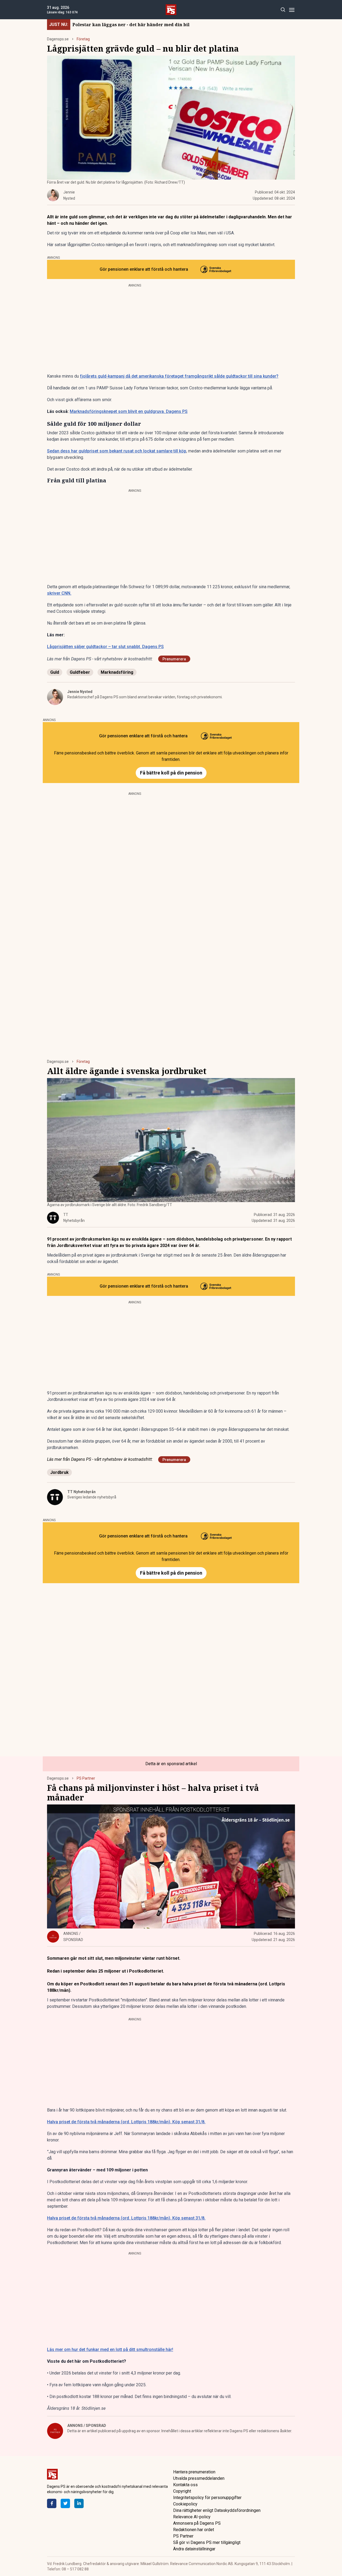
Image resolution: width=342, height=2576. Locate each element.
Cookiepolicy (185, 2504)
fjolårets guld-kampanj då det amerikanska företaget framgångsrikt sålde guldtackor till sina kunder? (179, 376)
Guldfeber (80, 672)
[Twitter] (65, 2503)
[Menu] (292, 10)
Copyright (182, 2491)
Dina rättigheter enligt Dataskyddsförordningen (217, 2510)
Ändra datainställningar (194, 2549)
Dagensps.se (58, 39)
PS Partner (86, 1778)
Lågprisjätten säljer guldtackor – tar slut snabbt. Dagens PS (105, 647)
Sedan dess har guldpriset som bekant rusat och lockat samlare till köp (117, 451)
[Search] (283, 10)
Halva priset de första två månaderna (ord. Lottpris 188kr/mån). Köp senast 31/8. (126, 2122)
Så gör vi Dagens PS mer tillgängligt (207, 2542)
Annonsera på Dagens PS (197, 2523)
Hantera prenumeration (194, 2472)
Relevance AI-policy (192, 2517)
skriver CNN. (59, 593)
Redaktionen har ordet (194, 2530)
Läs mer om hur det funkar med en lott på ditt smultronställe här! (110, 2350)
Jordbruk (59, 1472)
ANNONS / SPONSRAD (87, 2426)
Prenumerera (174, 659)
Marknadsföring (117, 672)
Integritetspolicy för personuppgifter (207, 2498)
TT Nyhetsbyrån (81, 1492)
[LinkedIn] (79, 2503)
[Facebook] (52, 2503)
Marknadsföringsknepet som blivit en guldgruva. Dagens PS (129, 411)
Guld (55, 672)
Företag (83, 39)
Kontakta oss (185, 2485)
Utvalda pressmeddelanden (199, 2478)
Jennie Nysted (80, 692)
